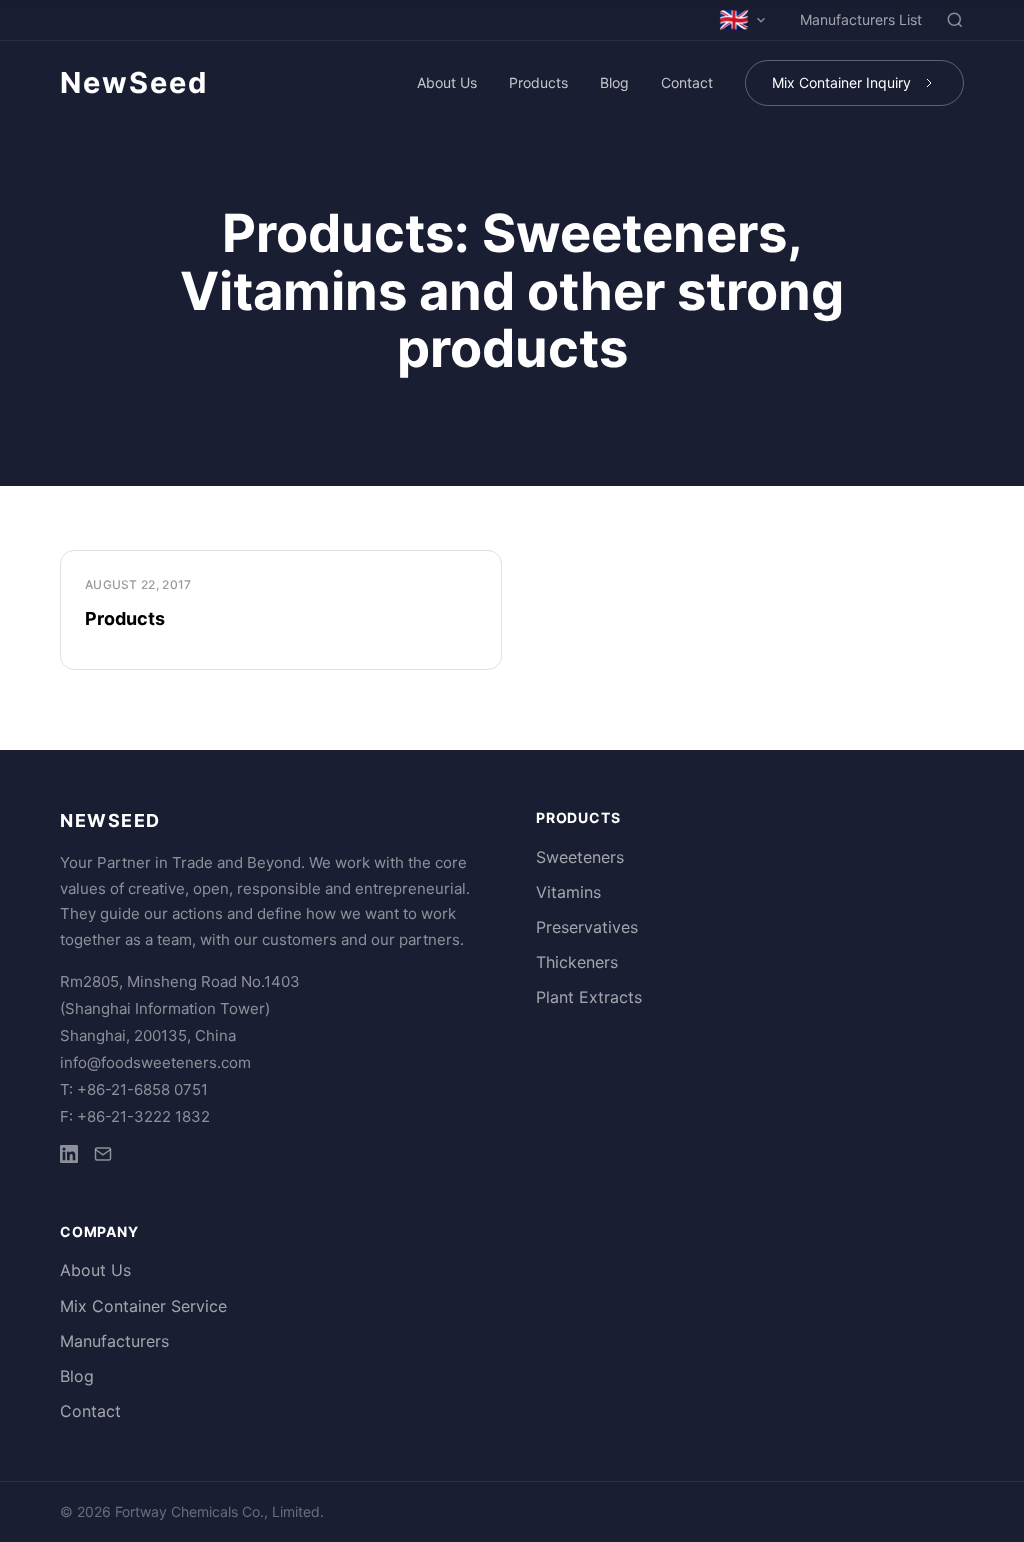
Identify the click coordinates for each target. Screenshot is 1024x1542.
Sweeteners (580, 857)
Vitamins (568, 892)
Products (538, 82)
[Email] (103, 1157)
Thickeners (577, 962)
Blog (614, 82)
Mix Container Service (143, 1306)
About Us (447, 82)
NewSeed (134, 82)
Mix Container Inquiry (841, 82)
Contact (687, 82)
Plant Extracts (589, 997)
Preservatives (587, 927)
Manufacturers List (861, 19)
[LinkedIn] (69, 1157)
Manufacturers (114, 1341)
